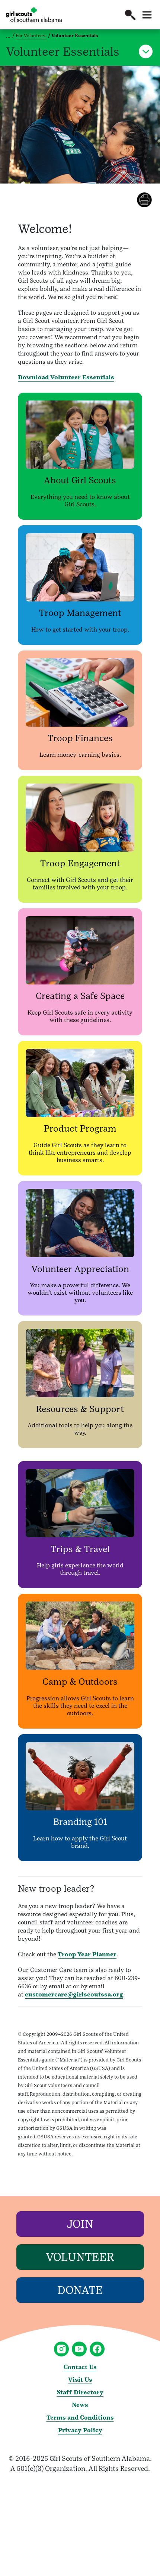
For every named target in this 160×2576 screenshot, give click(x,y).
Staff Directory (80, 2392)
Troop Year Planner (87, 1954)
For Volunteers (31, 36)
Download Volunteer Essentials (66, 377)
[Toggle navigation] (147, 15)
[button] (130, 15)
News (80, 2405)
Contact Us (80, 2367)
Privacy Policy (80, 2430)
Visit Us (80, 2380)
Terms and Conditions (80, 2418)
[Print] (148, 200)
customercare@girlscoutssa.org (74, 1994)
